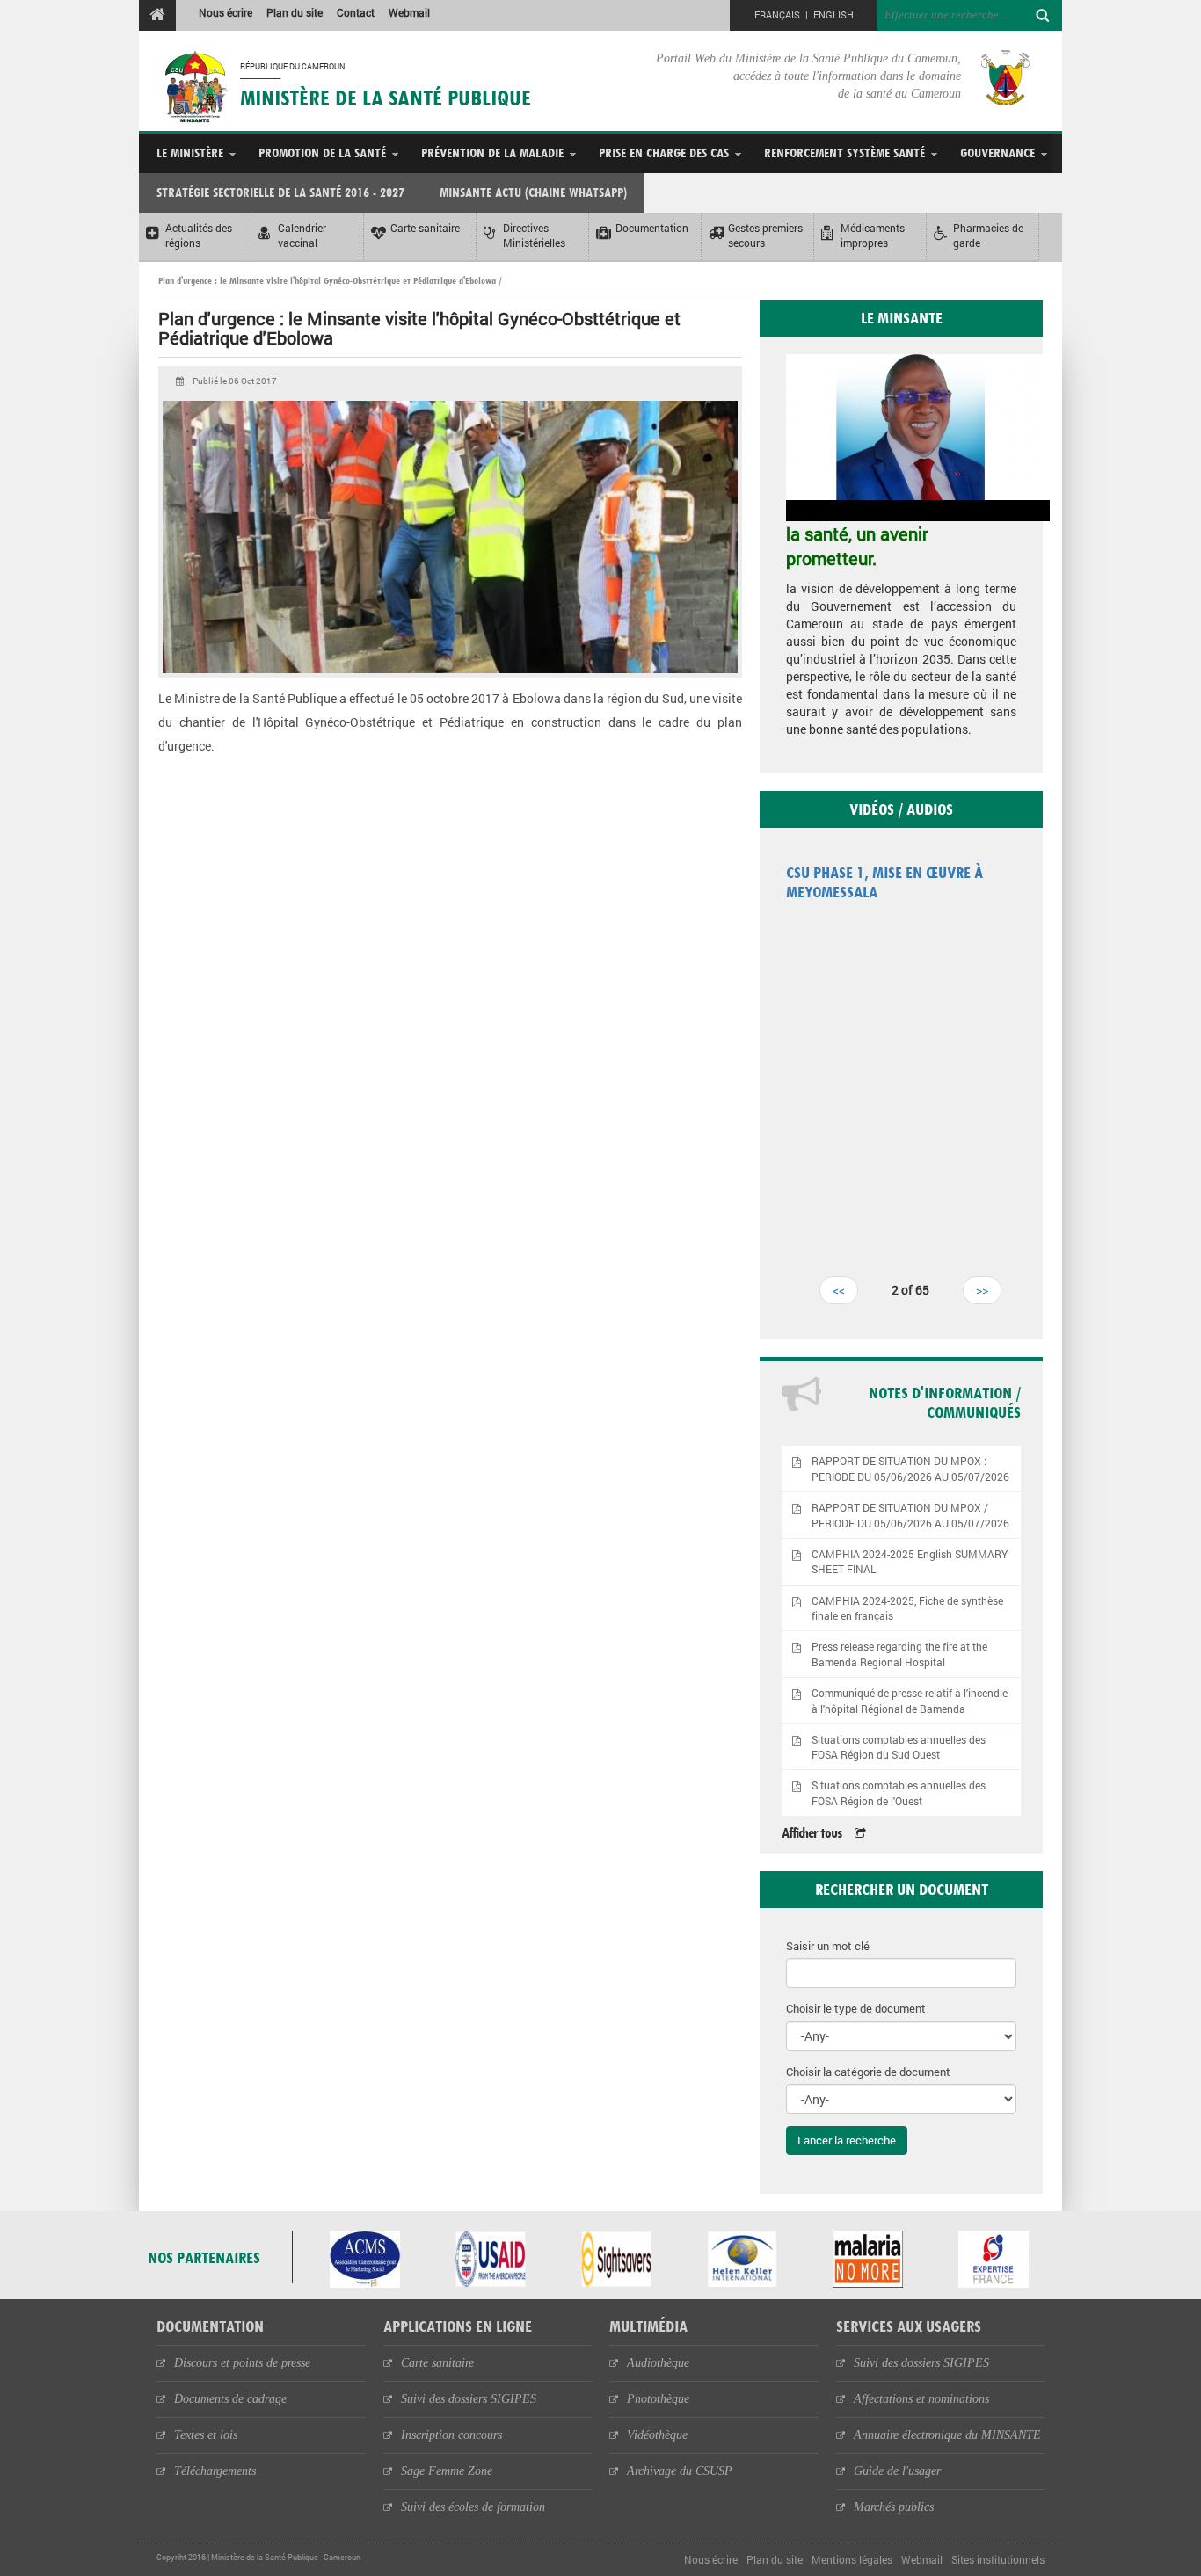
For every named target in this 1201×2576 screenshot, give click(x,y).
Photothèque (658, 2399)
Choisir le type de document (856, 2008)
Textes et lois (206, 2435)
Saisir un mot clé (828, 1946)
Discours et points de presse (242, 2363)
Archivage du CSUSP (680, 2471)
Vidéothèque (657, 2435)
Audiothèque (658, 2363)
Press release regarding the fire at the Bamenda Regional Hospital (899, 1654)
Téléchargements (215, 2471)
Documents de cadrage (230, 2399)
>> (982, 1290)
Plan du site (295, 12)
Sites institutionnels (998, 2559)
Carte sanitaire (437, 2363)
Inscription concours (451, 2435)
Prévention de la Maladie (492, 152)
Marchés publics (894, 2507)
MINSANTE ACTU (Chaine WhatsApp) (533, 192)
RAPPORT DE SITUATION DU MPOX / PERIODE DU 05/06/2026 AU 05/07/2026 (910, 1515)
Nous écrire (226, 12)
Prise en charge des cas (664, 152)
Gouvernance (997, 152)
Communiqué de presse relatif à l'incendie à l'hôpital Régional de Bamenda (910, 1701)
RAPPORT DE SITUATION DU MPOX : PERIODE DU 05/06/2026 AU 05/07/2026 (910, 1469)
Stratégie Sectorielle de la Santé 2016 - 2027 (280, 192)
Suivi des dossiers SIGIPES (469, 2399)
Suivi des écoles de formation (473, 2507)
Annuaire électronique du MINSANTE (947, 2435)
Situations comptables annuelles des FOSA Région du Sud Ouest (899, 1747)
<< (839, 1290)
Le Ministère (190, 152)
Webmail (409, 12)
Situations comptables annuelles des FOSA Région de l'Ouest (899, 1793)
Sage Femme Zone (447, 2471)
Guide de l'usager (897, 2471)
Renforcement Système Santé (844, 152)
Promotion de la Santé (322, 152)
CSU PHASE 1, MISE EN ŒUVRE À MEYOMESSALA (884, 882)
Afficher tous (812, 1833)
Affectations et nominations (921, 2399)
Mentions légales (852, 2559)
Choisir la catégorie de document (868, 2072)
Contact (356, 12)
